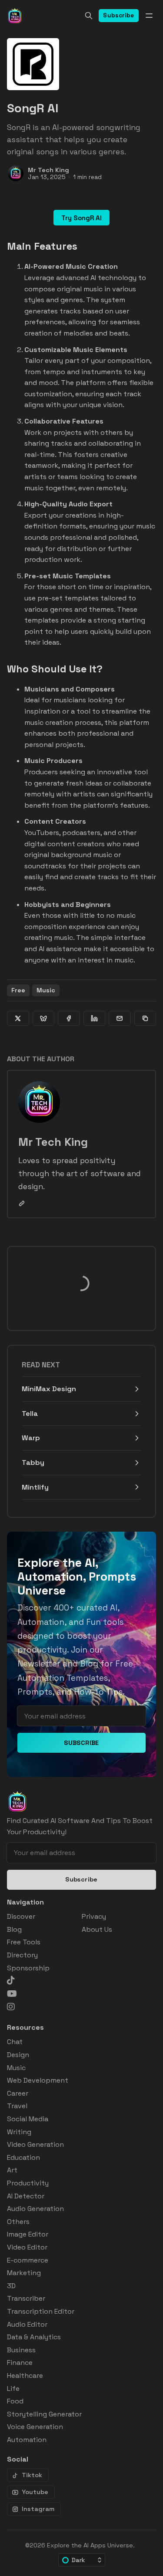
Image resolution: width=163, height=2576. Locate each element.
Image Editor (28, 2234)
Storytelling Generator (44, 2414)
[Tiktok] (11, 1980)
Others (18, 2222)
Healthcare (25, 2375)
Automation (27, 2440)
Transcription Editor (41, 2311)
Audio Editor (27, 2324)
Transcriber (26, 2298)
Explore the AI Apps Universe (90, 2545)
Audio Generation (35, 2209)
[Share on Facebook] (69, 1018)
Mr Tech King (48, 170)
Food (15, 2401)
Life (13, 2389)
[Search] (89, 16)
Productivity (28, 2183)
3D (11, 2286)
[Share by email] (120, 1018)
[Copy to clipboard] (145, 1018)
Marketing (24, 2273)
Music (46, 990)
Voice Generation (35, 2427)
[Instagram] (11, 2007)
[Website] (22, 1203)
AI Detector (26, 2196)
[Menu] (149, 16)
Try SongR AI (81, 218)
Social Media (28, 2119)
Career (18, 2093)
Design (18, 2055)
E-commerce (28, 2260)
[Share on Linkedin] (95, 1018)
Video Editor (27, 2247)
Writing (19, 2132)
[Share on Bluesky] (44, 1018)
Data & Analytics (34, 2337)
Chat (15, 2042)
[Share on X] (18, 1018)
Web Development (38, 2080)
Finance (20, 2362)
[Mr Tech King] (16, 173)
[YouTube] (12, 1994)
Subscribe (119, 15)
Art (12, 2170)
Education (23, 2157)
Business (21, 2350)
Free (18, 990)
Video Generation (35, 2144)
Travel (17, 2106)
